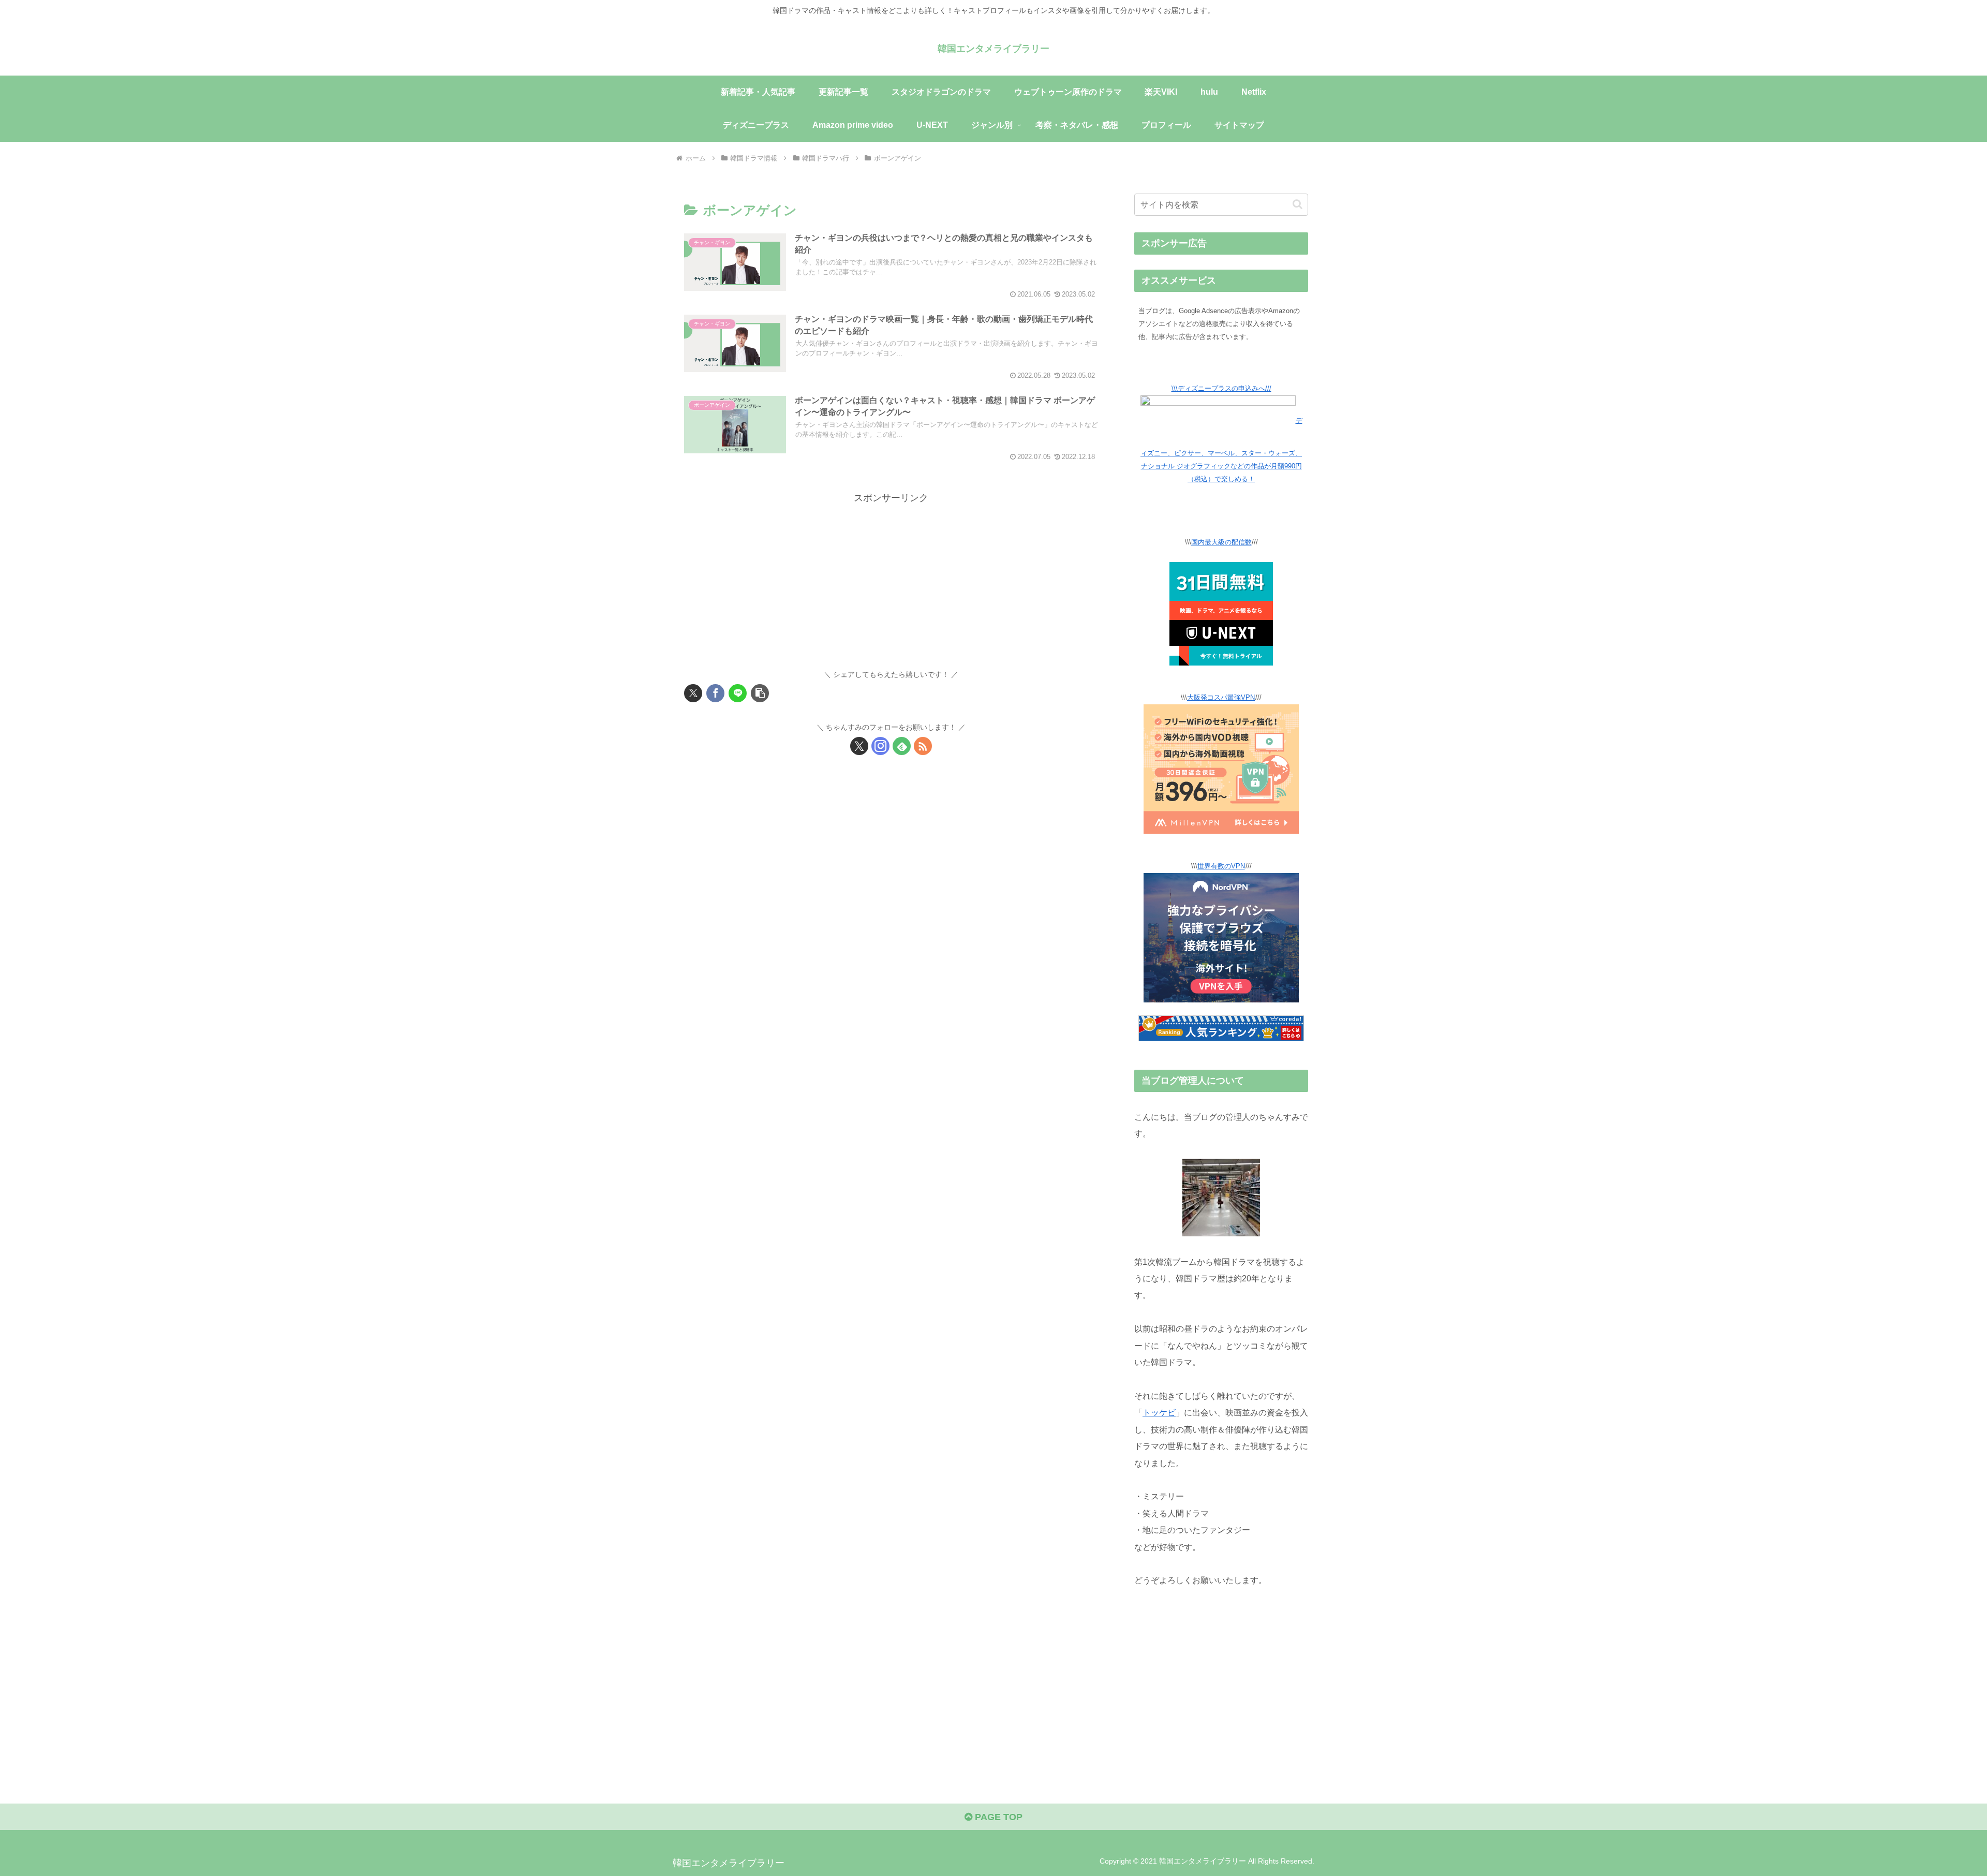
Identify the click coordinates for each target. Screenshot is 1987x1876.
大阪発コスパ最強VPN (1221, 698)
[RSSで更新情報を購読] (923, 746)
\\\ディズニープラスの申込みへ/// (1221, 389)
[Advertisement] (891, 579)
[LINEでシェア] (738, 693)
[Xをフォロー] (859, 746)
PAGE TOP (997, 1817)
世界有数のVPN (1221, 866)
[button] (760, 693)
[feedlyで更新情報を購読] (902, 746)
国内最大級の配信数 (1221, 542)
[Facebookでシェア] (715, 693)
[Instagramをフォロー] (880, 746)
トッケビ (1159, 1412)
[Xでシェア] (693, 693)
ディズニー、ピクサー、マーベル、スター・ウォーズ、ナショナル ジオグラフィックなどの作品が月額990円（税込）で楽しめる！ (1221, 450)
